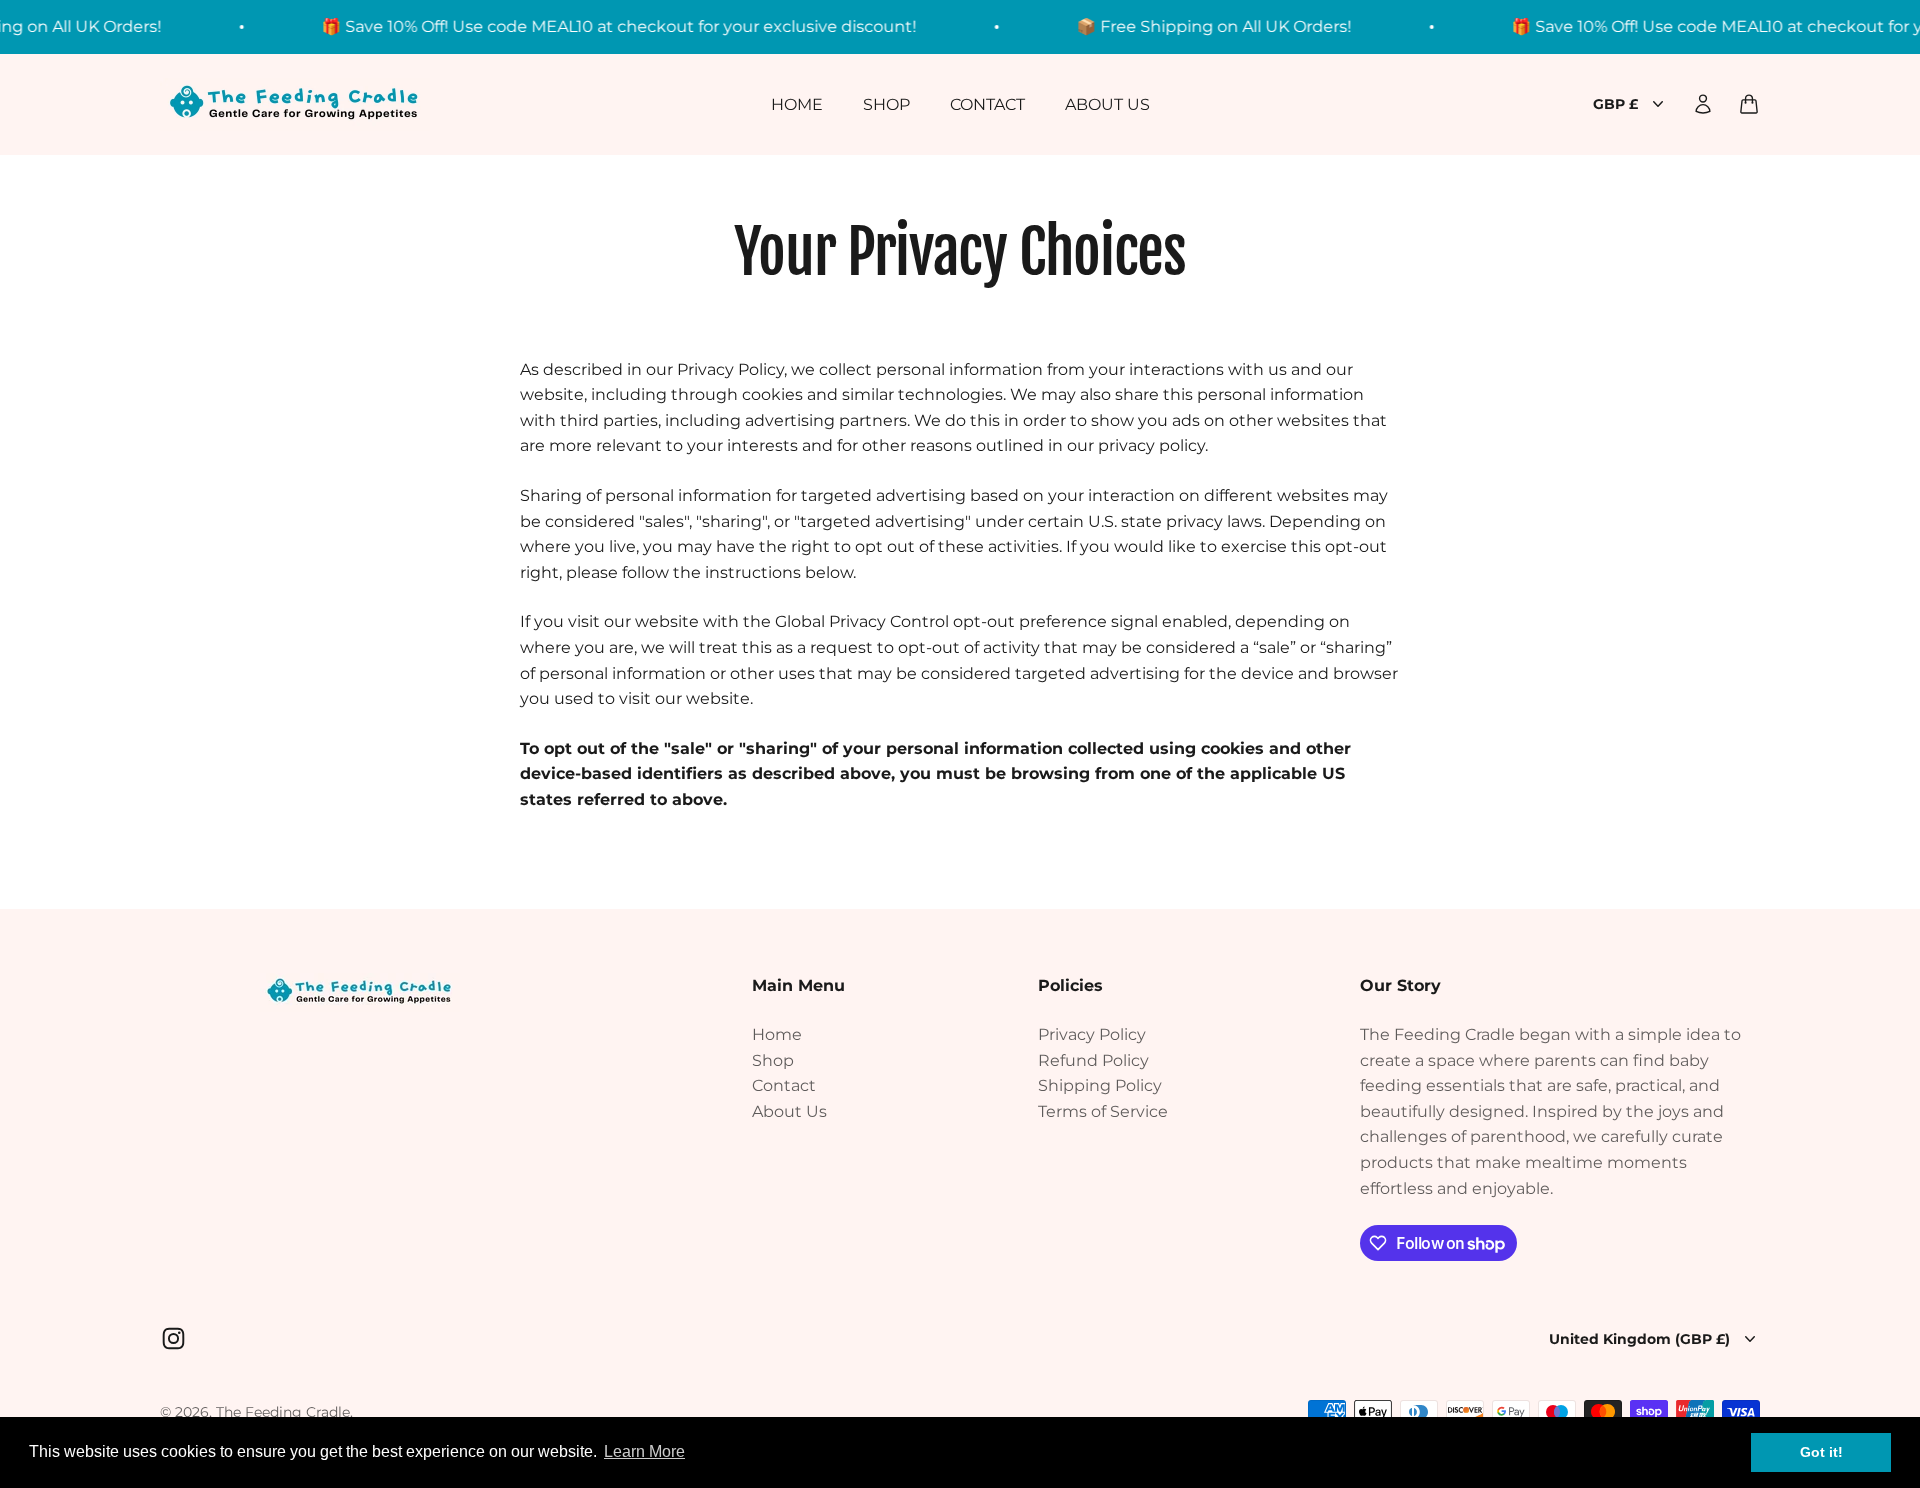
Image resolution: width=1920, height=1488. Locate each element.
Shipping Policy (1100, 1085)
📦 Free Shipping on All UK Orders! (1183, 26)
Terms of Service (1103, 1111)
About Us (1107, 103)
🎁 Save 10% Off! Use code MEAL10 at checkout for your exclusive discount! (588, 26)
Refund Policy (1093, 1060)
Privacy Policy (1092, 1034)
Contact (987, 103)
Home (797, 103)
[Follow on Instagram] (173, 1338)
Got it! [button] (1821, 1452)
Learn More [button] (644, 1451)
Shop (886, 103)
